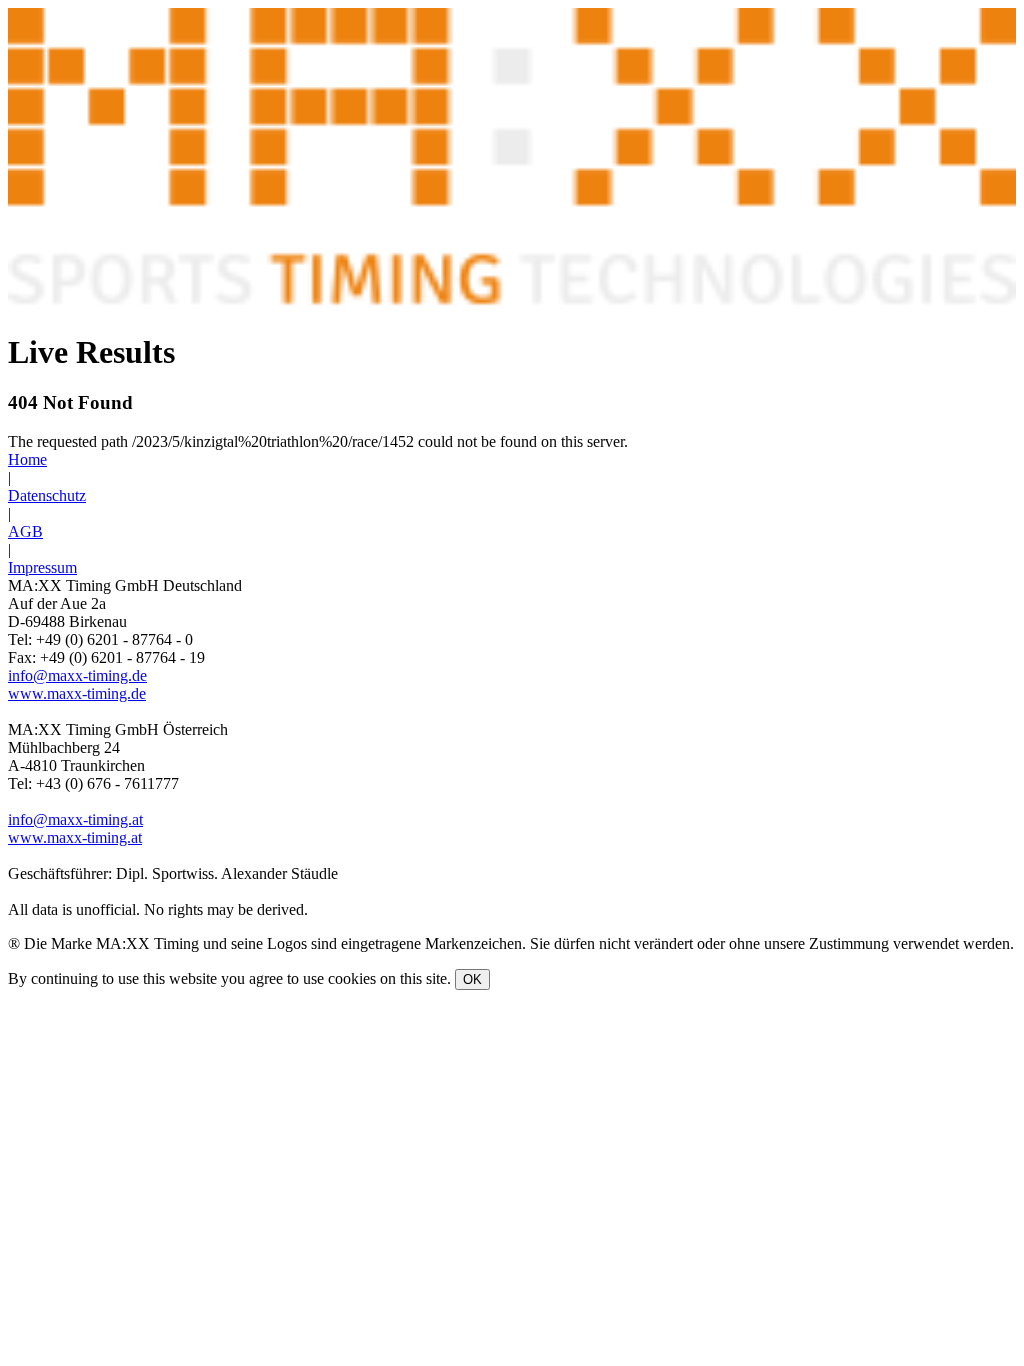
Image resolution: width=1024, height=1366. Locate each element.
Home (27, 459)
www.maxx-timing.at (75, 837)
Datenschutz (47, 495)
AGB (25, 531)
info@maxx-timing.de (77, 675)
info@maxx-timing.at (75, 819)
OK (472, 979)
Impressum (42, 567)
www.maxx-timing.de (77, 693)
